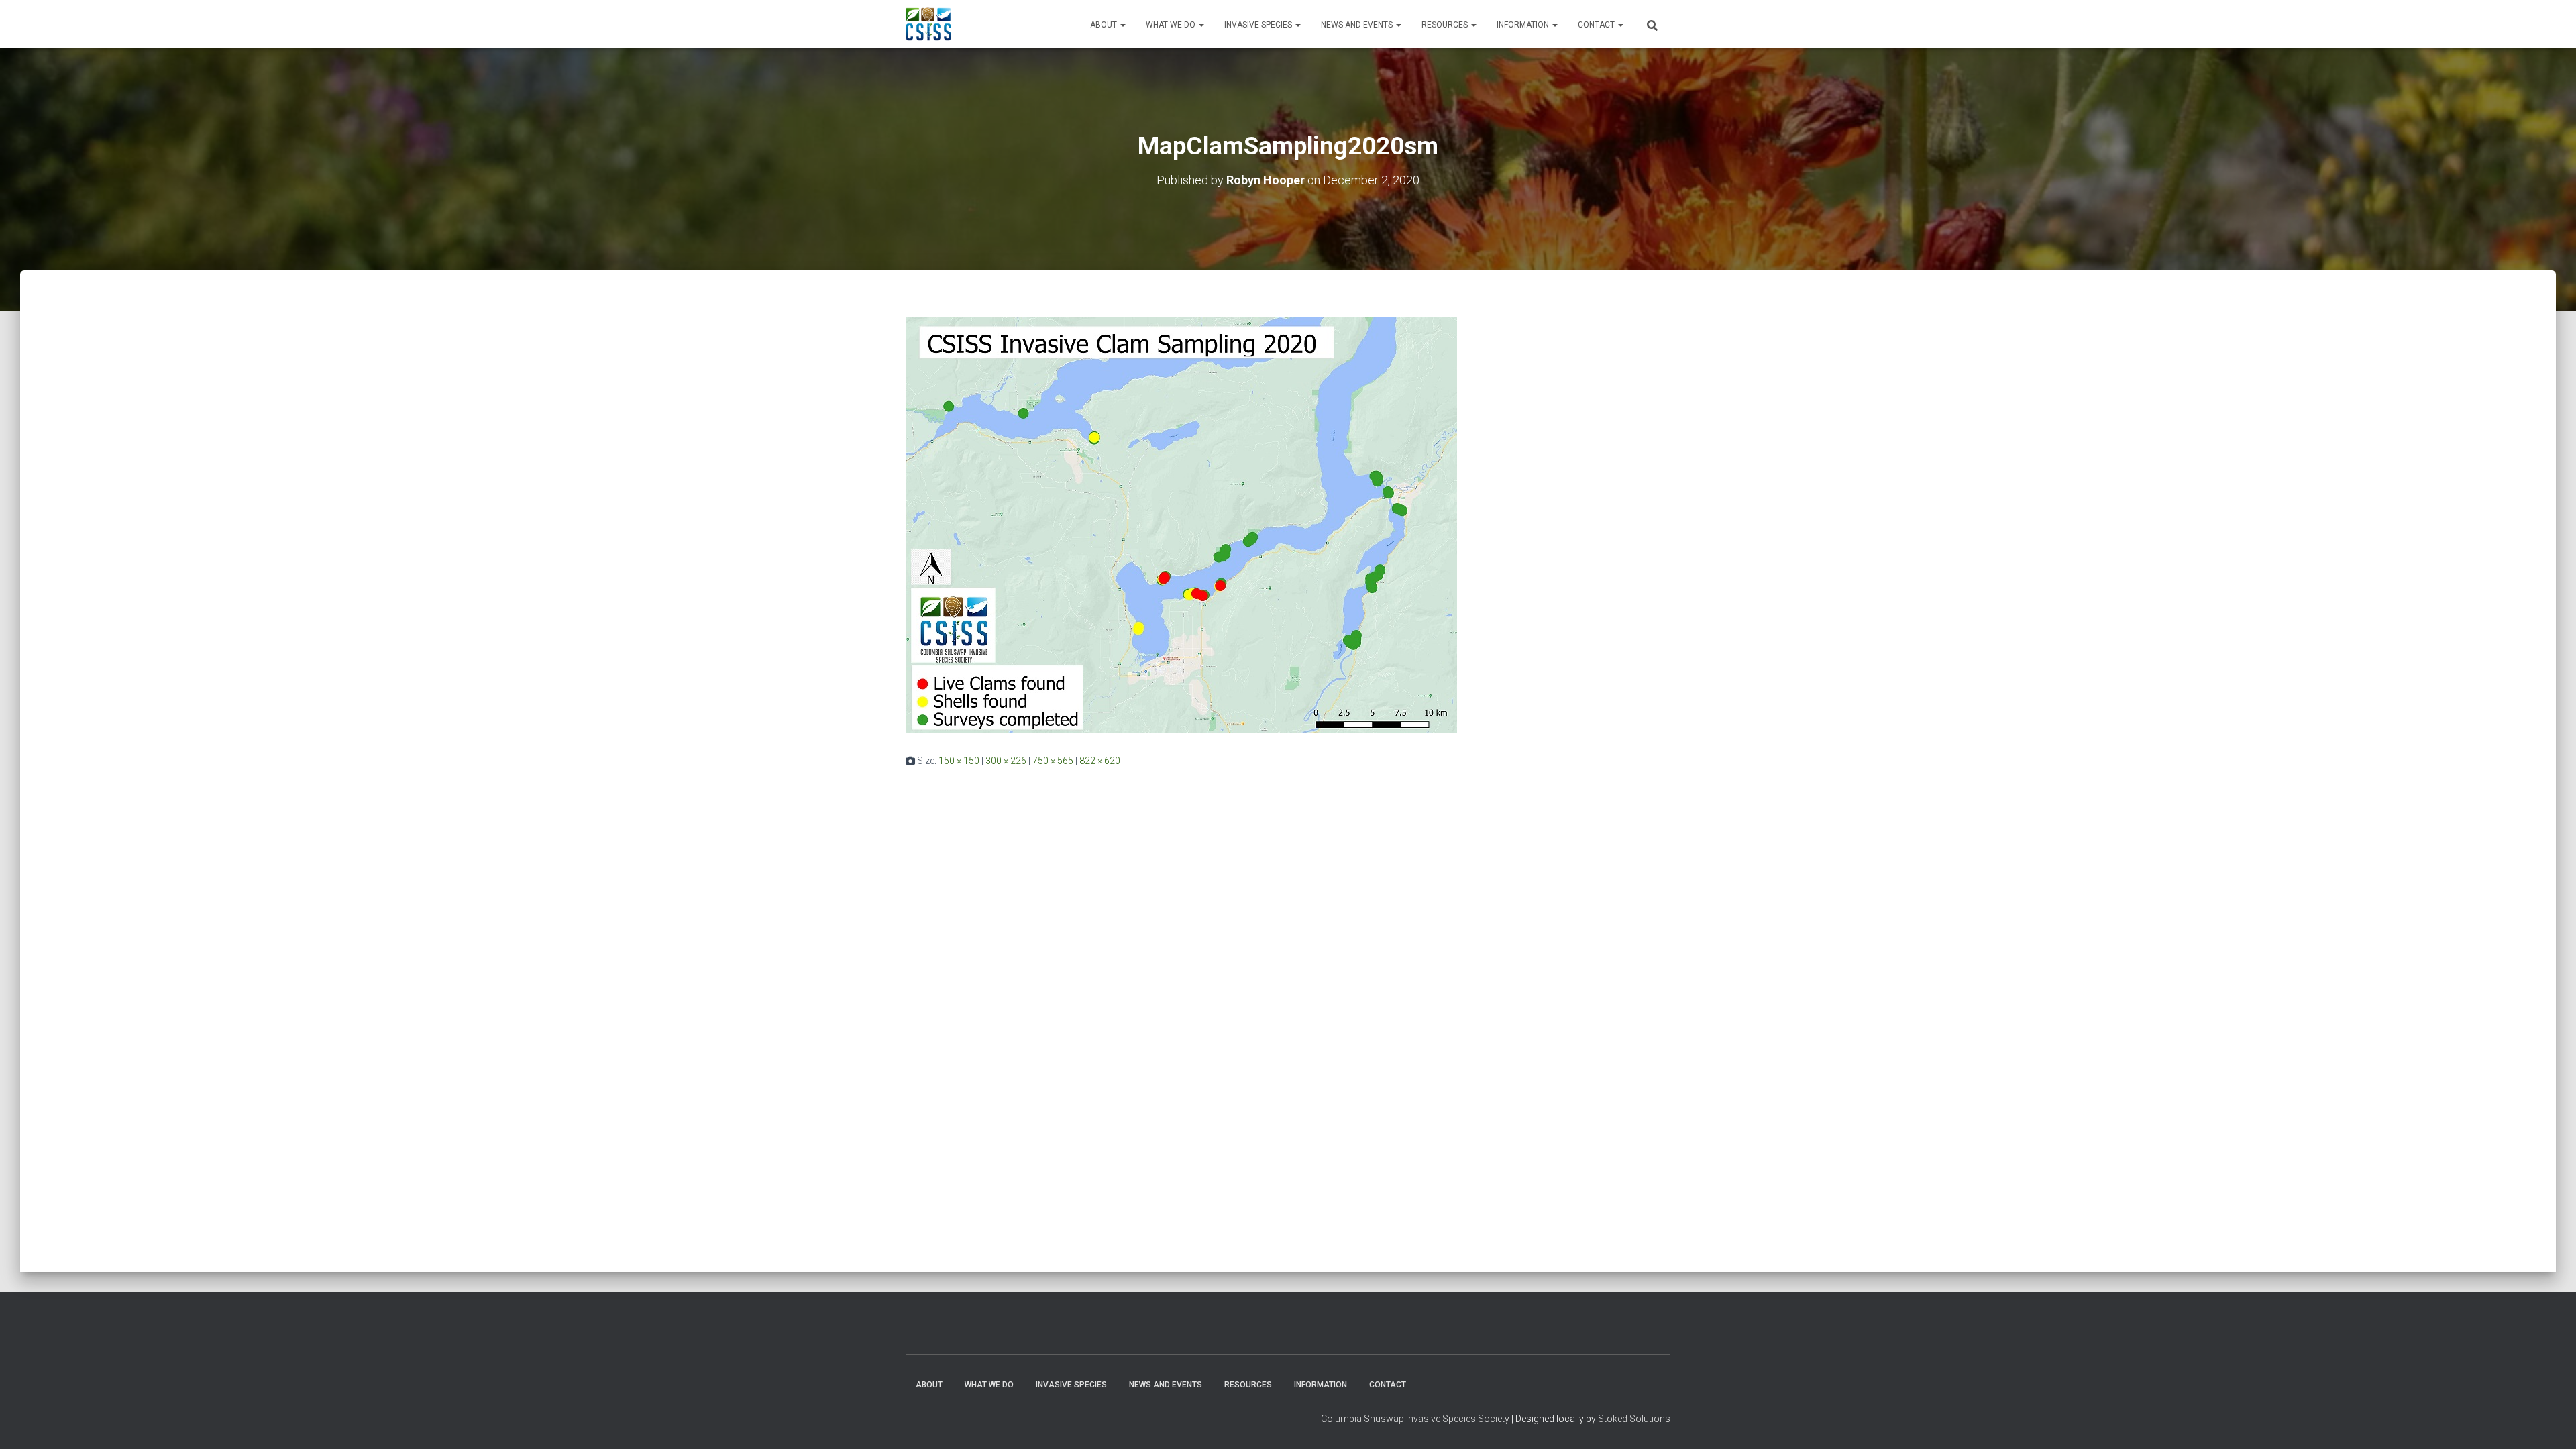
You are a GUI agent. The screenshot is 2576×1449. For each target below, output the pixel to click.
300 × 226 (1006, 761)
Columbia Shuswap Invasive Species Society (1415, 1419)
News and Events (1358, 25)
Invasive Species (1259, 25)
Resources (1446, 25)
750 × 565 (1053, 761)
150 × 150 (959, 761)
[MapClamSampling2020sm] (1181, 525)
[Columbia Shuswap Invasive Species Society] (928, 24)
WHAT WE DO (1172, 25)
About (1105, 25)
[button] (1122, 25)
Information (1524, 25)
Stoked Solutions (1634, 1419)
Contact (1597, 25)
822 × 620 (1100, 761)
